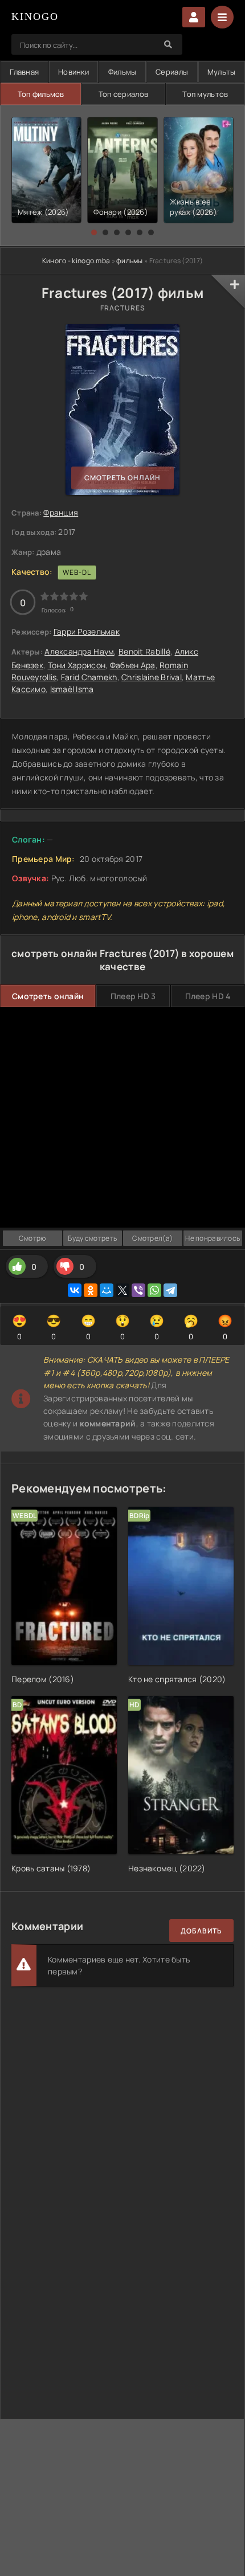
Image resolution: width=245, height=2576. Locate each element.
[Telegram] (170, 1290)
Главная (24, 72)
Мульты (222, 72)
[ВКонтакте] (75, 1290)
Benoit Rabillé (144, 651)
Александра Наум (79, 651)
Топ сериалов (123, 94)
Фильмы (122, 72)
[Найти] (168, 44)
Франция (61, 512)
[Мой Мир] (107, 1290)
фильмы (130, 261)
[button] (94, 232)
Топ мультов (205, 94)
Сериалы (172, 72)
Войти (194, 17)
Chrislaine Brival (152, 677)
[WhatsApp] (154, 1290)
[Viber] (138, 1290)
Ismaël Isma (72, 689)
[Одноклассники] (91, 1290)
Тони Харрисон (77, 665)
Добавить (201, 1931)
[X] (122, 1290)
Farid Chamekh (89, 677)
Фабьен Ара (133, 665)
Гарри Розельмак (87, 631)
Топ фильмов (41, 94)
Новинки (73, 72)
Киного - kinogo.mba (76, 261)
